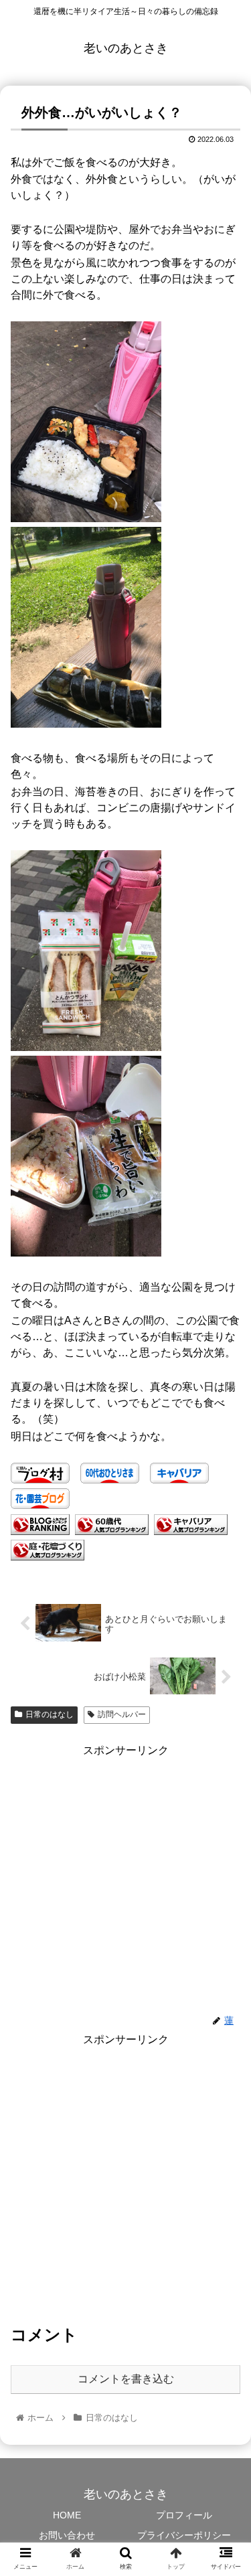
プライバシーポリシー (184, 2535)
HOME (67, 2515)
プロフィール (184, 2515)
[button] (225, 1653)
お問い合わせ (67, 2535)
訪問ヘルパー (122, 1714)
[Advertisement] (125, 1886)
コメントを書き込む (126, 2379)
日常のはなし (50, 1714)
